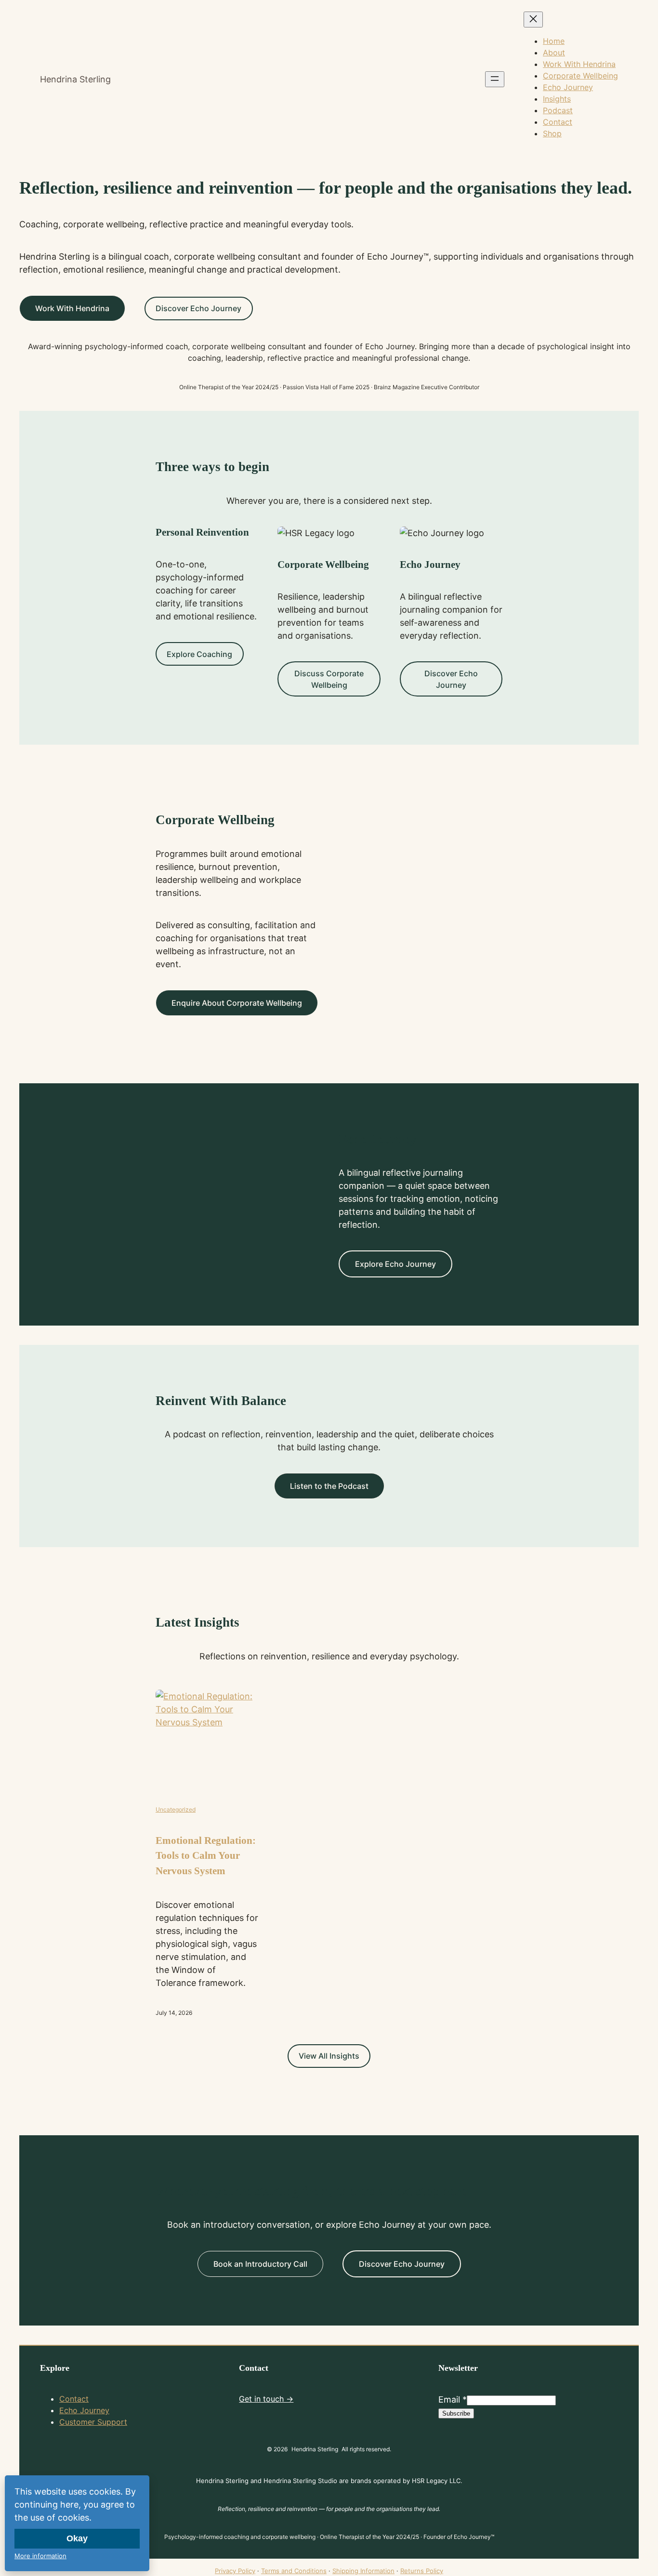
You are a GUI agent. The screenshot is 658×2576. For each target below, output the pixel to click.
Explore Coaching (199, 654)
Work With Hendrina (72, 308)
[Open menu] (495, 79)
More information (40, 2556)
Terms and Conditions (294, 2571)
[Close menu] (533, 20)
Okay (77, 2538)
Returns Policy (422, 2571)
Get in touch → (266, 2399)
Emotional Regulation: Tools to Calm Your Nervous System (206, 1856)
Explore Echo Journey (395, 1264)
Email (453, 2399)
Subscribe (456, 2413)
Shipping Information (363, 2571)
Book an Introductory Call (260, 2264)
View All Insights (329, 2056)
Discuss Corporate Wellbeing (329, 679)
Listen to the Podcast (329, 1486)
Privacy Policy (235, 2571)
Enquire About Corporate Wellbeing (237, 1003)
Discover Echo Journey (198, 308)
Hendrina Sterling (75, 79)
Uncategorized (176, 1809)
